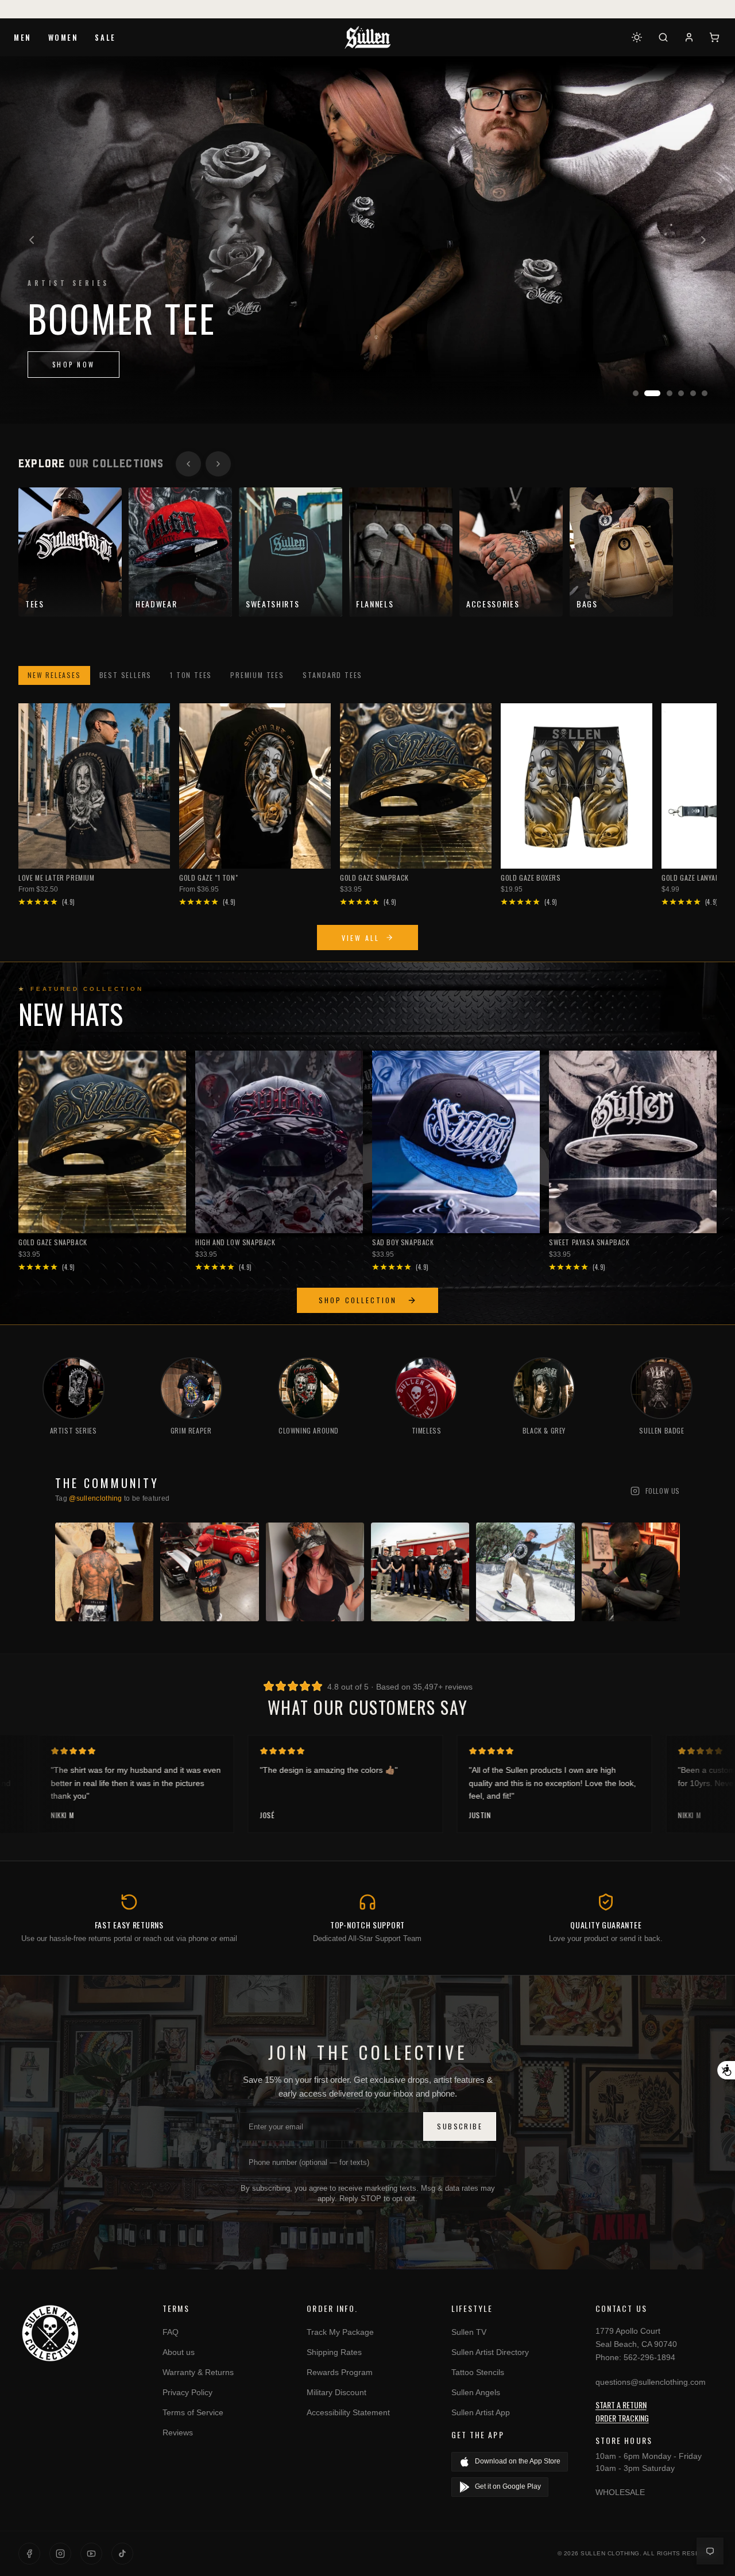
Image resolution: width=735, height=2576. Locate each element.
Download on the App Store (518, 2461)
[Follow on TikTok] (122, 2554)
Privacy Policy (187, 2392)
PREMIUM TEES (257, 675)
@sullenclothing (96, 1498)
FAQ (171, 2332)
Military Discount (336, 2392)
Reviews (178, 2432)
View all (361, 938)
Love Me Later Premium (57, 878)
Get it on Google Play (508, 2486)
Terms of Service (193, 2412)
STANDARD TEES (332, 675)
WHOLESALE (620, 2492)
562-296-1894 (649, 2357)
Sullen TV (469, 2332)
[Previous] (32, 240)
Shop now (73, 365)
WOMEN (63, 37)
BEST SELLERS (126, 675)
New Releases (54, 675)
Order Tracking (622, 2418)
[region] (367, 240)
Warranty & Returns (198, 2372)
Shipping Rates (334, 2352)
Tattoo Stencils (478, 2372)
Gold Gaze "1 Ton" (208, 878)
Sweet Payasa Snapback (589, 1242)
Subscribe (460, 2126)
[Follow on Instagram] (60, 2554)
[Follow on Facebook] (29, 2554)
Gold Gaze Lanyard (693, 878)
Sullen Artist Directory (490, 2352)
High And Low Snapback (235, 1242)
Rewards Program (340, 2372)
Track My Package (340, 2332)
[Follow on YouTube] (91, 2554)
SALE (105, 37)
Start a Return (621, 2405)
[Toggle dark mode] (637, 37)
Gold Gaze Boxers (531, 878)
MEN (23, 37)
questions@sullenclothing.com (651, 2382)
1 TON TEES (191, 675)
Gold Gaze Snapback (374, 878)
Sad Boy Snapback (403, 1242)
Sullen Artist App (481, 2412)
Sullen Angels (476, 2392)
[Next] (703, 240)
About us (179, 2352)
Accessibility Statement (348, 2412)
